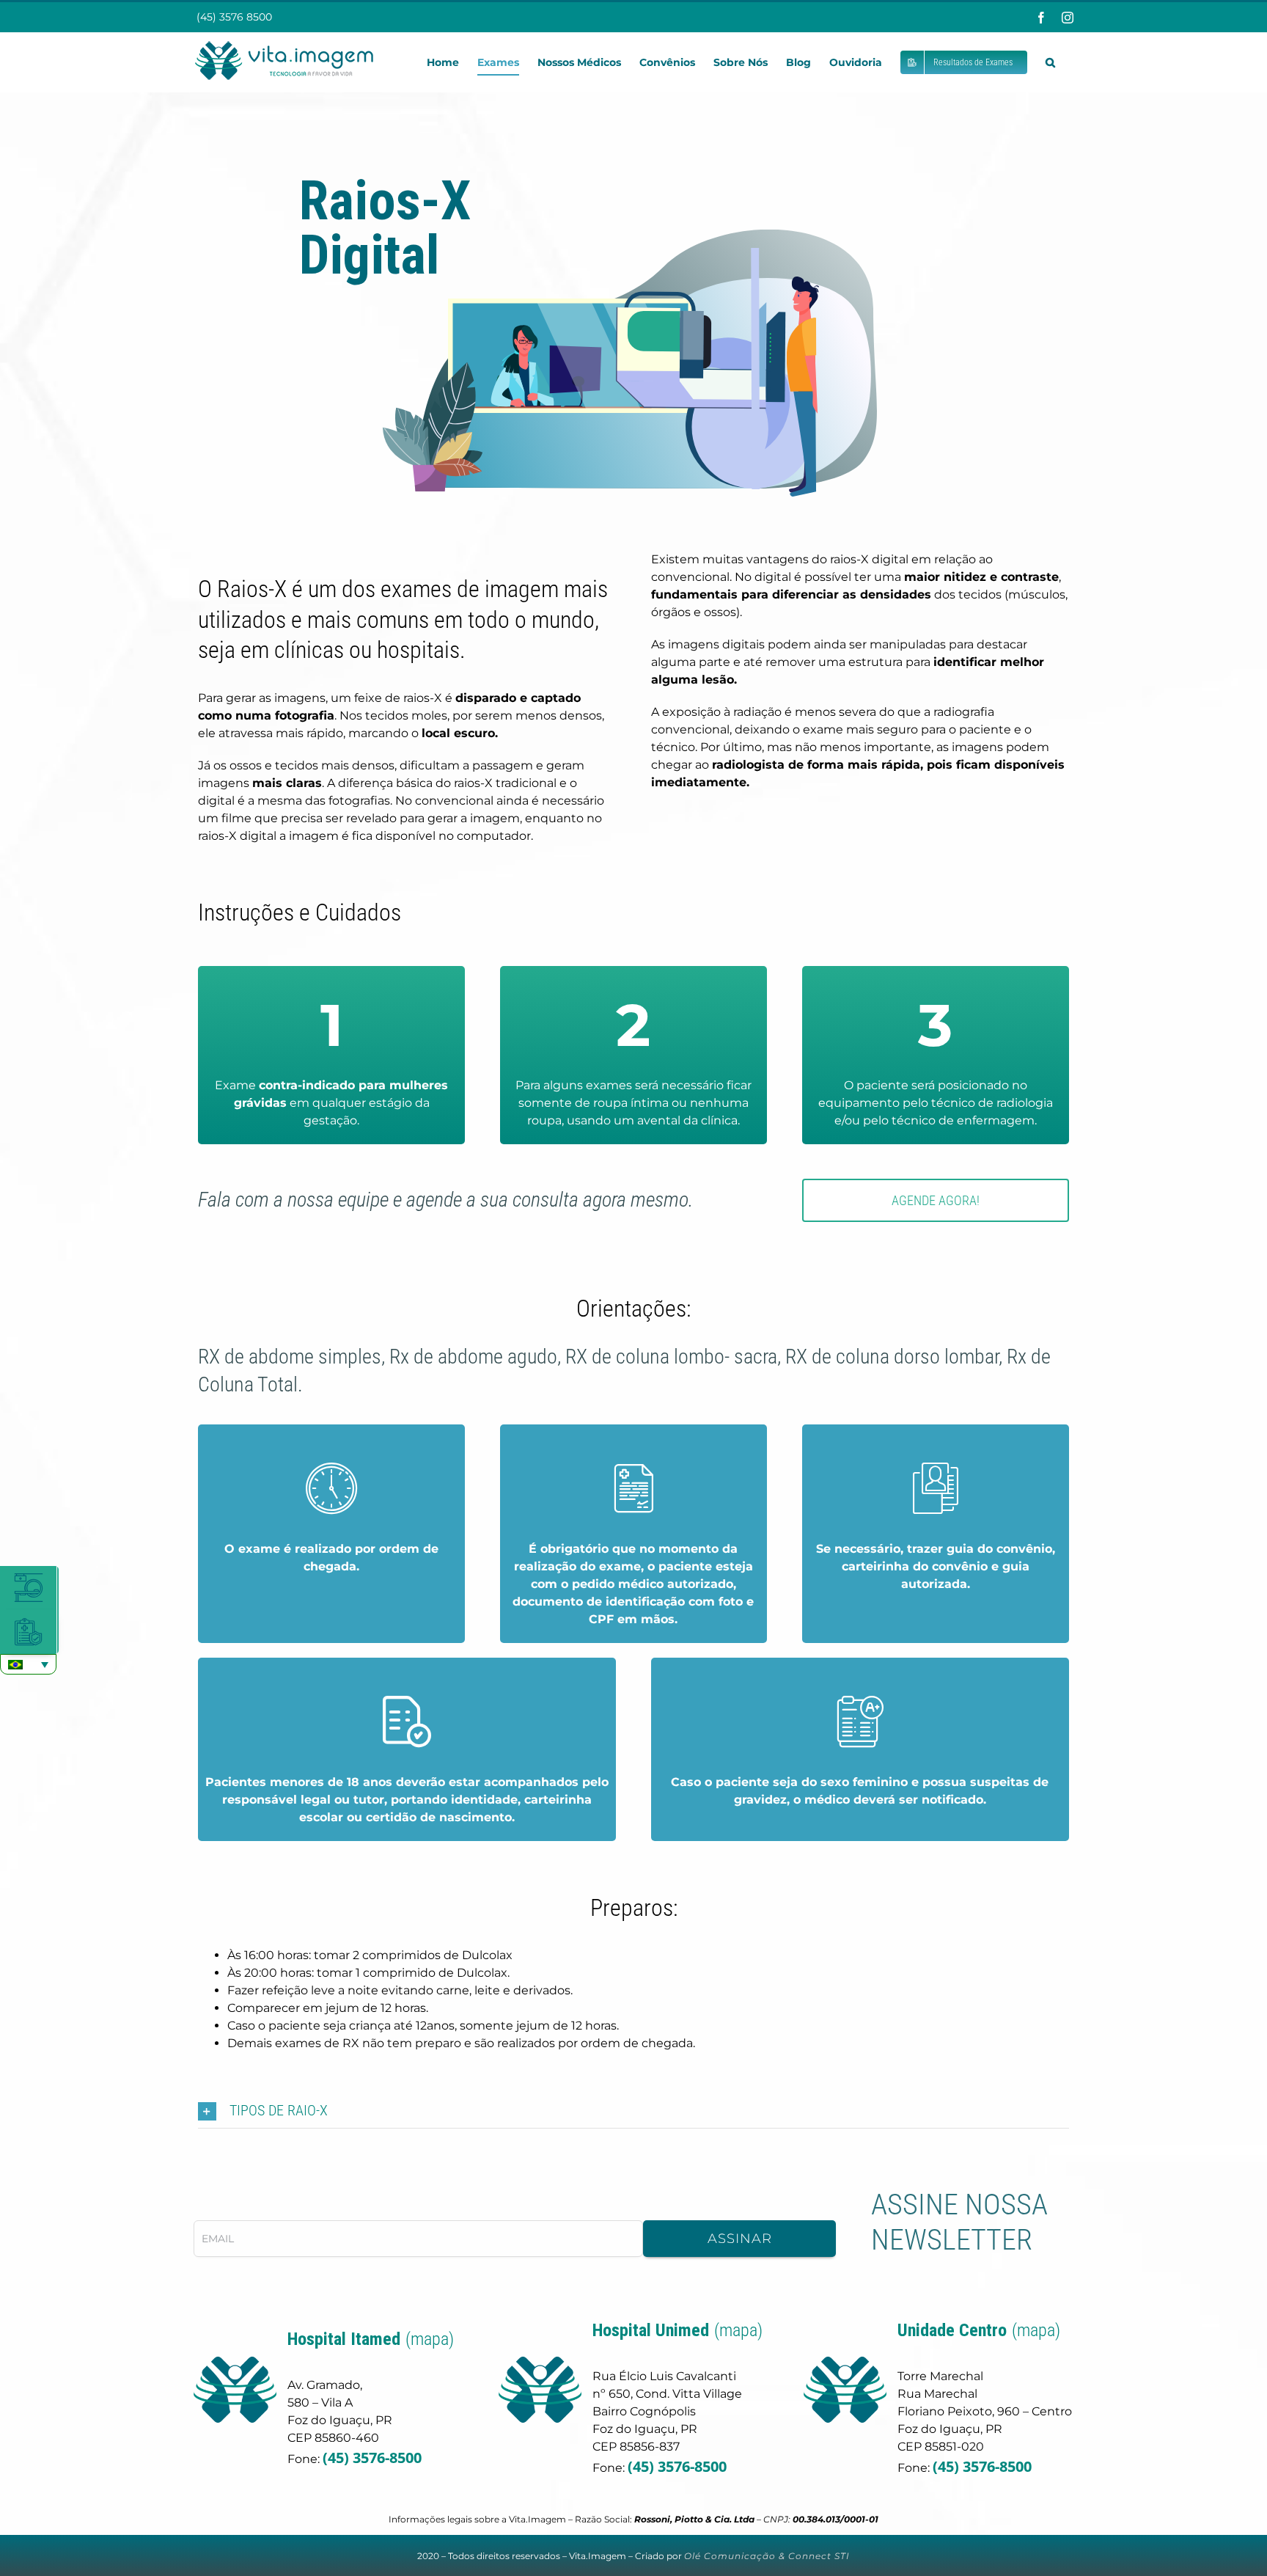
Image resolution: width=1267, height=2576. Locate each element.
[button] (1050, 62)
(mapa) (430, 2339)
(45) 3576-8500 (372, 2458)
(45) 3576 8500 (233, 17)
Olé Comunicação (730, 2556)
